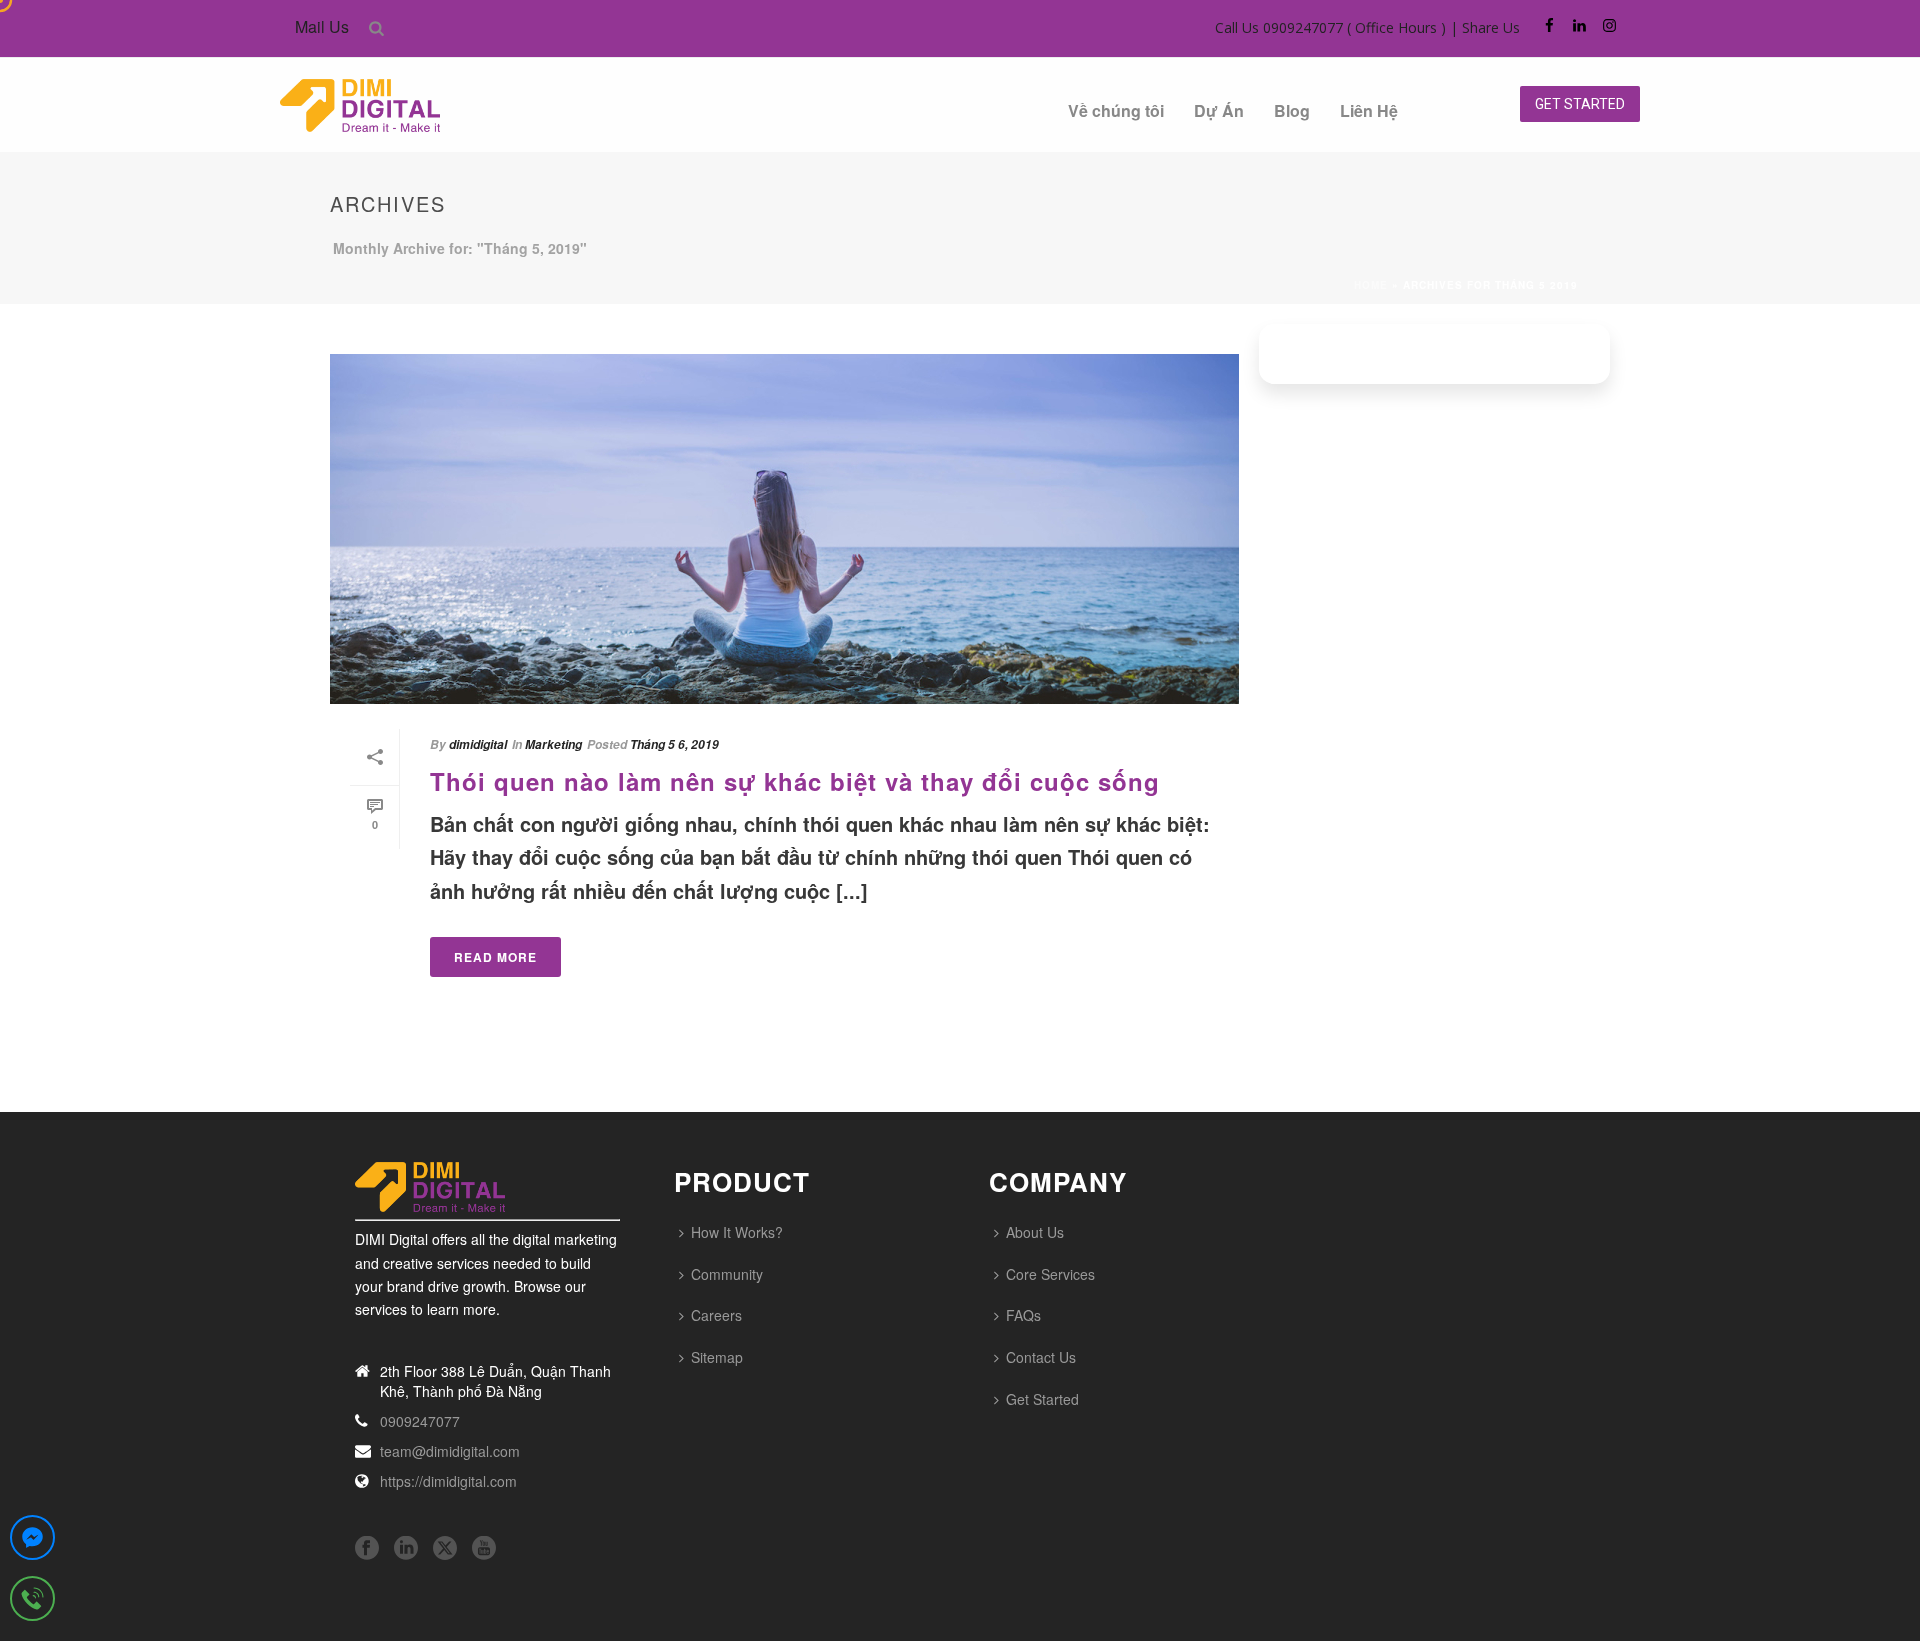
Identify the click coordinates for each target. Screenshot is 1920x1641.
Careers (716, 1315)
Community (727, 1274)
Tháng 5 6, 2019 (674, 744)
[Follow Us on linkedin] (406, 1548)
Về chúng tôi (1116, 110)
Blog (1292, 110)
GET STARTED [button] (1580, 104)
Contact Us (1041, 1357)
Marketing (553, 744)
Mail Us (322, 26)
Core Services (1050, 1274)
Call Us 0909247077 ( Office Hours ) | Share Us (1367, 27)
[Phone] (32, 1603)
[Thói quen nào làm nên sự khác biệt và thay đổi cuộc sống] (784, 529)
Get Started (1042, 1399)
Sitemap (717, 1357)
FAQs (1023, 1315)
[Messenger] (32, 1542)
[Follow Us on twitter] (445, 1548)
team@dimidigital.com (450, 1451)
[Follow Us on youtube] (484, 1548)
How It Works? (737, 1232)
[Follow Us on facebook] (367, 1548)
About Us (1035, 1232)
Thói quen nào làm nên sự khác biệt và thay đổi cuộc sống (795, 781)
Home (1371, 285)
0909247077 (420, 1421)
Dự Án (1219, 110)
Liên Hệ (1369, 110)
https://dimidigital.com (448, 1481)
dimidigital (478, 744)
